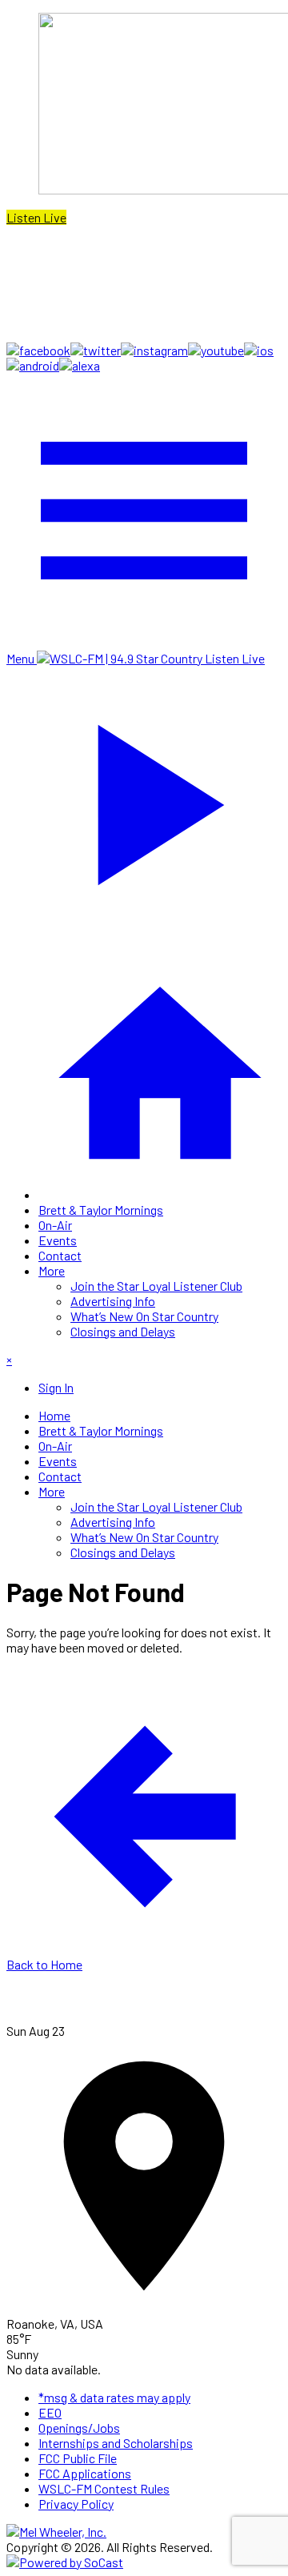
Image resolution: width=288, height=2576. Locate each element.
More (52, 1270)
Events (58, 1240)
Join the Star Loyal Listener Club (156, 1286)
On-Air (55, 1225)
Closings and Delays (123, 1331)
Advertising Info (113, 1301)
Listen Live (36, 217)
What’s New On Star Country (144, 1316)
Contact (60, 1255)
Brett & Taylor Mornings (101, 1210)
